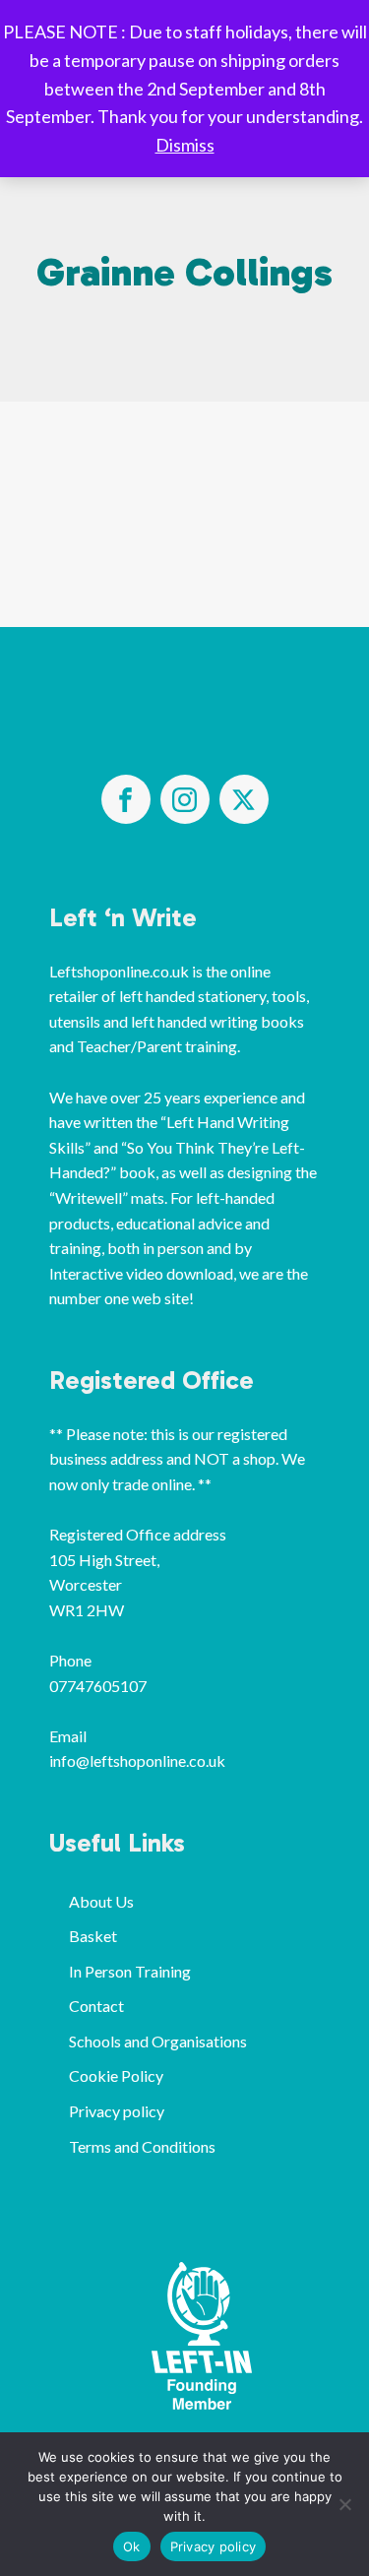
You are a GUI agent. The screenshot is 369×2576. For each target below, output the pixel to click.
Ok (132, 2546)
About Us (101, 1901)
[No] (344, 2504)
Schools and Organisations (158, 2041)
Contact (96, 2006)
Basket (93, 1936)
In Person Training (130, 1971)
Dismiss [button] (185, 145)
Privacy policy (117, 2111)
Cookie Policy (116, 2075)
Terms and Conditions (142, 2146)
